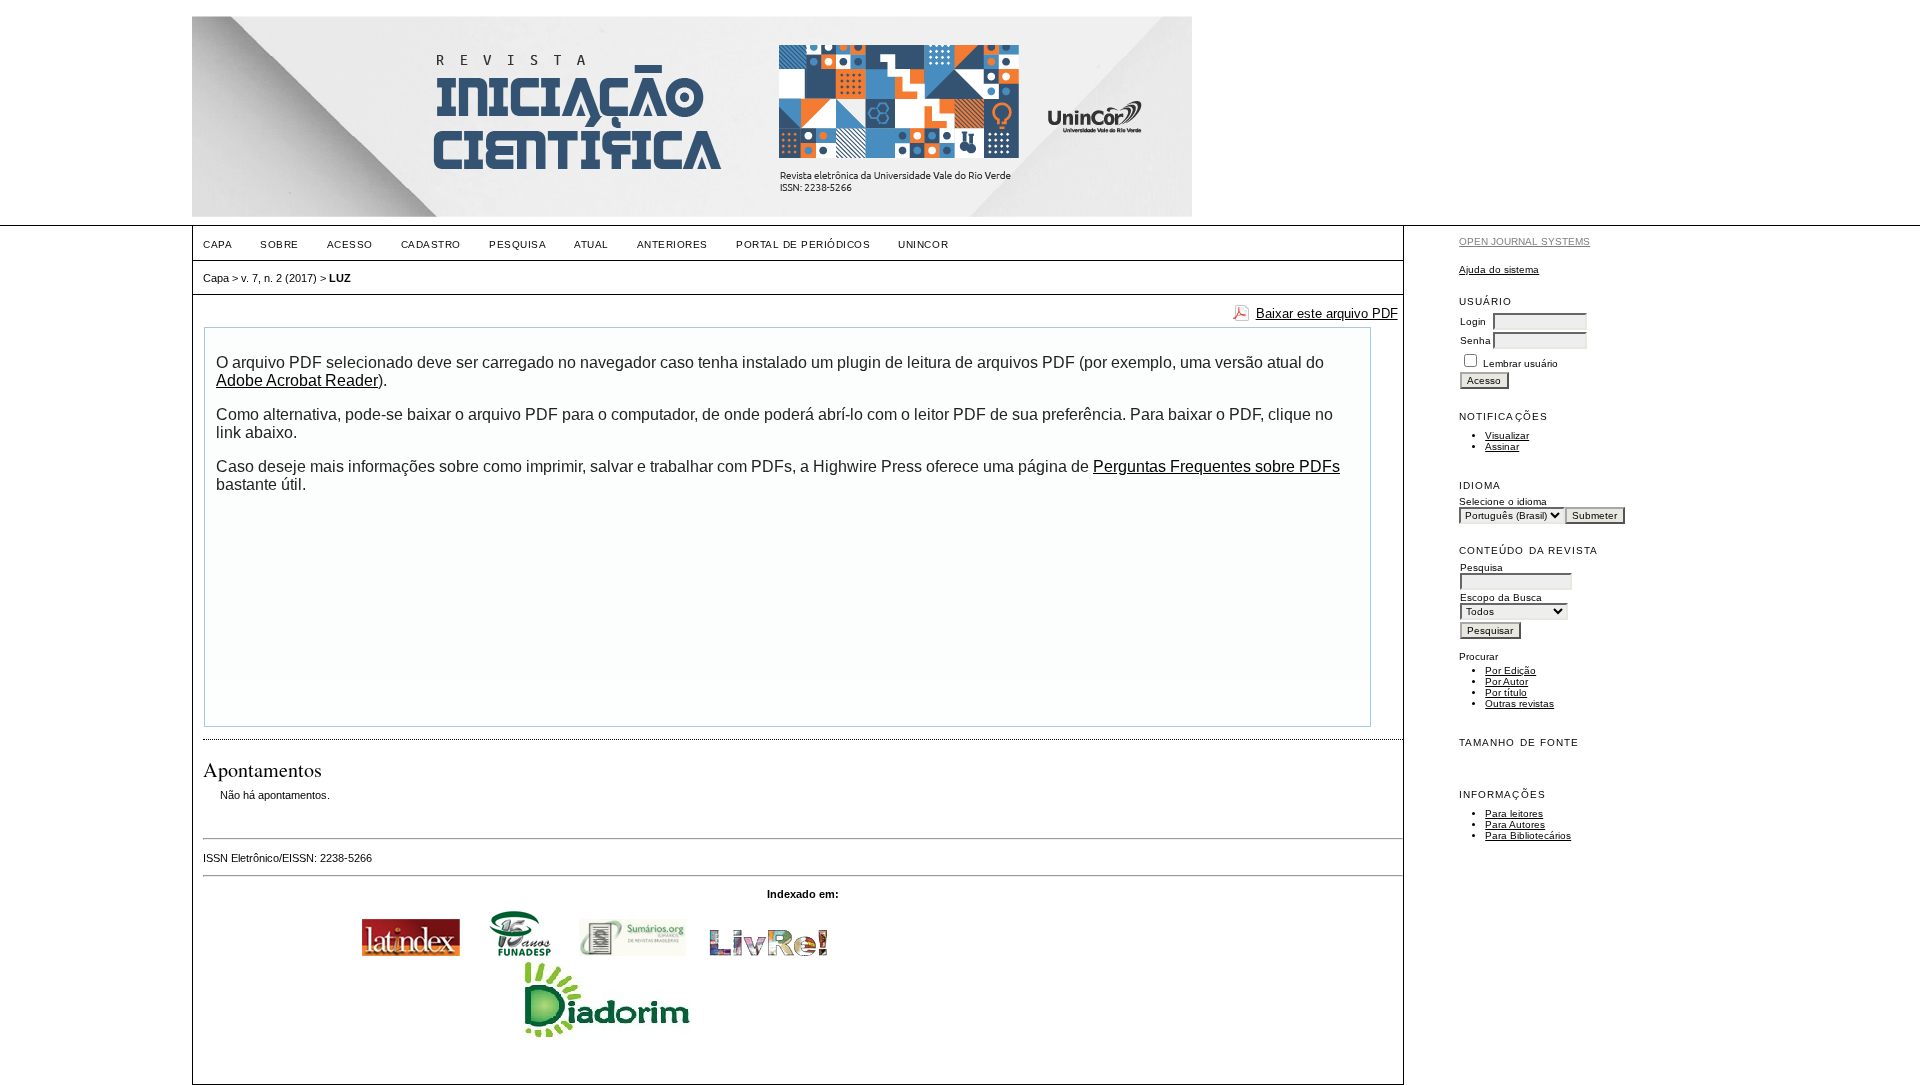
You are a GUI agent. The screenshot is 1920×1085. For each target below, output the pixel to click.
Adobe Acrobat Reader (297, 380)
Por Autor (1506, 681)
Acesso (350, 244)
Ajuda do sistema (1499, 269)
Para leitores (1514, 813)
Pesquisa (517, 244)
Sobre (279, 244)
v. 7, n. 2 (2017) (279, 278)
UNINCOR (923, 244)
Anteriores (672, 244)
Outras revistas (1519, 703)
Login (1473, 321)
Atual (591, 244)
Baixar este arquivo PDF (1327, 313)
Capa (217, 244)
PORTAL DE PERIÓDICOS (803, 244)
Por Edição (1510, 670)
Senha (1475, 340)
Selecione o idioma (1503, 501)
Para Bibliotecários (1528, 835)
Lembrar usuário (1520, 363)
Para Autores (1515, 824)
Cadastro (431, 244)
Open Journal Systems (1524, 241)
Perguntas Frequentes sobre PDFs (1216, 466)
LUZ (340, 278)
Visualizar (1507, 435)
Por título (1506, 692)
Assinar (1502, 446)
